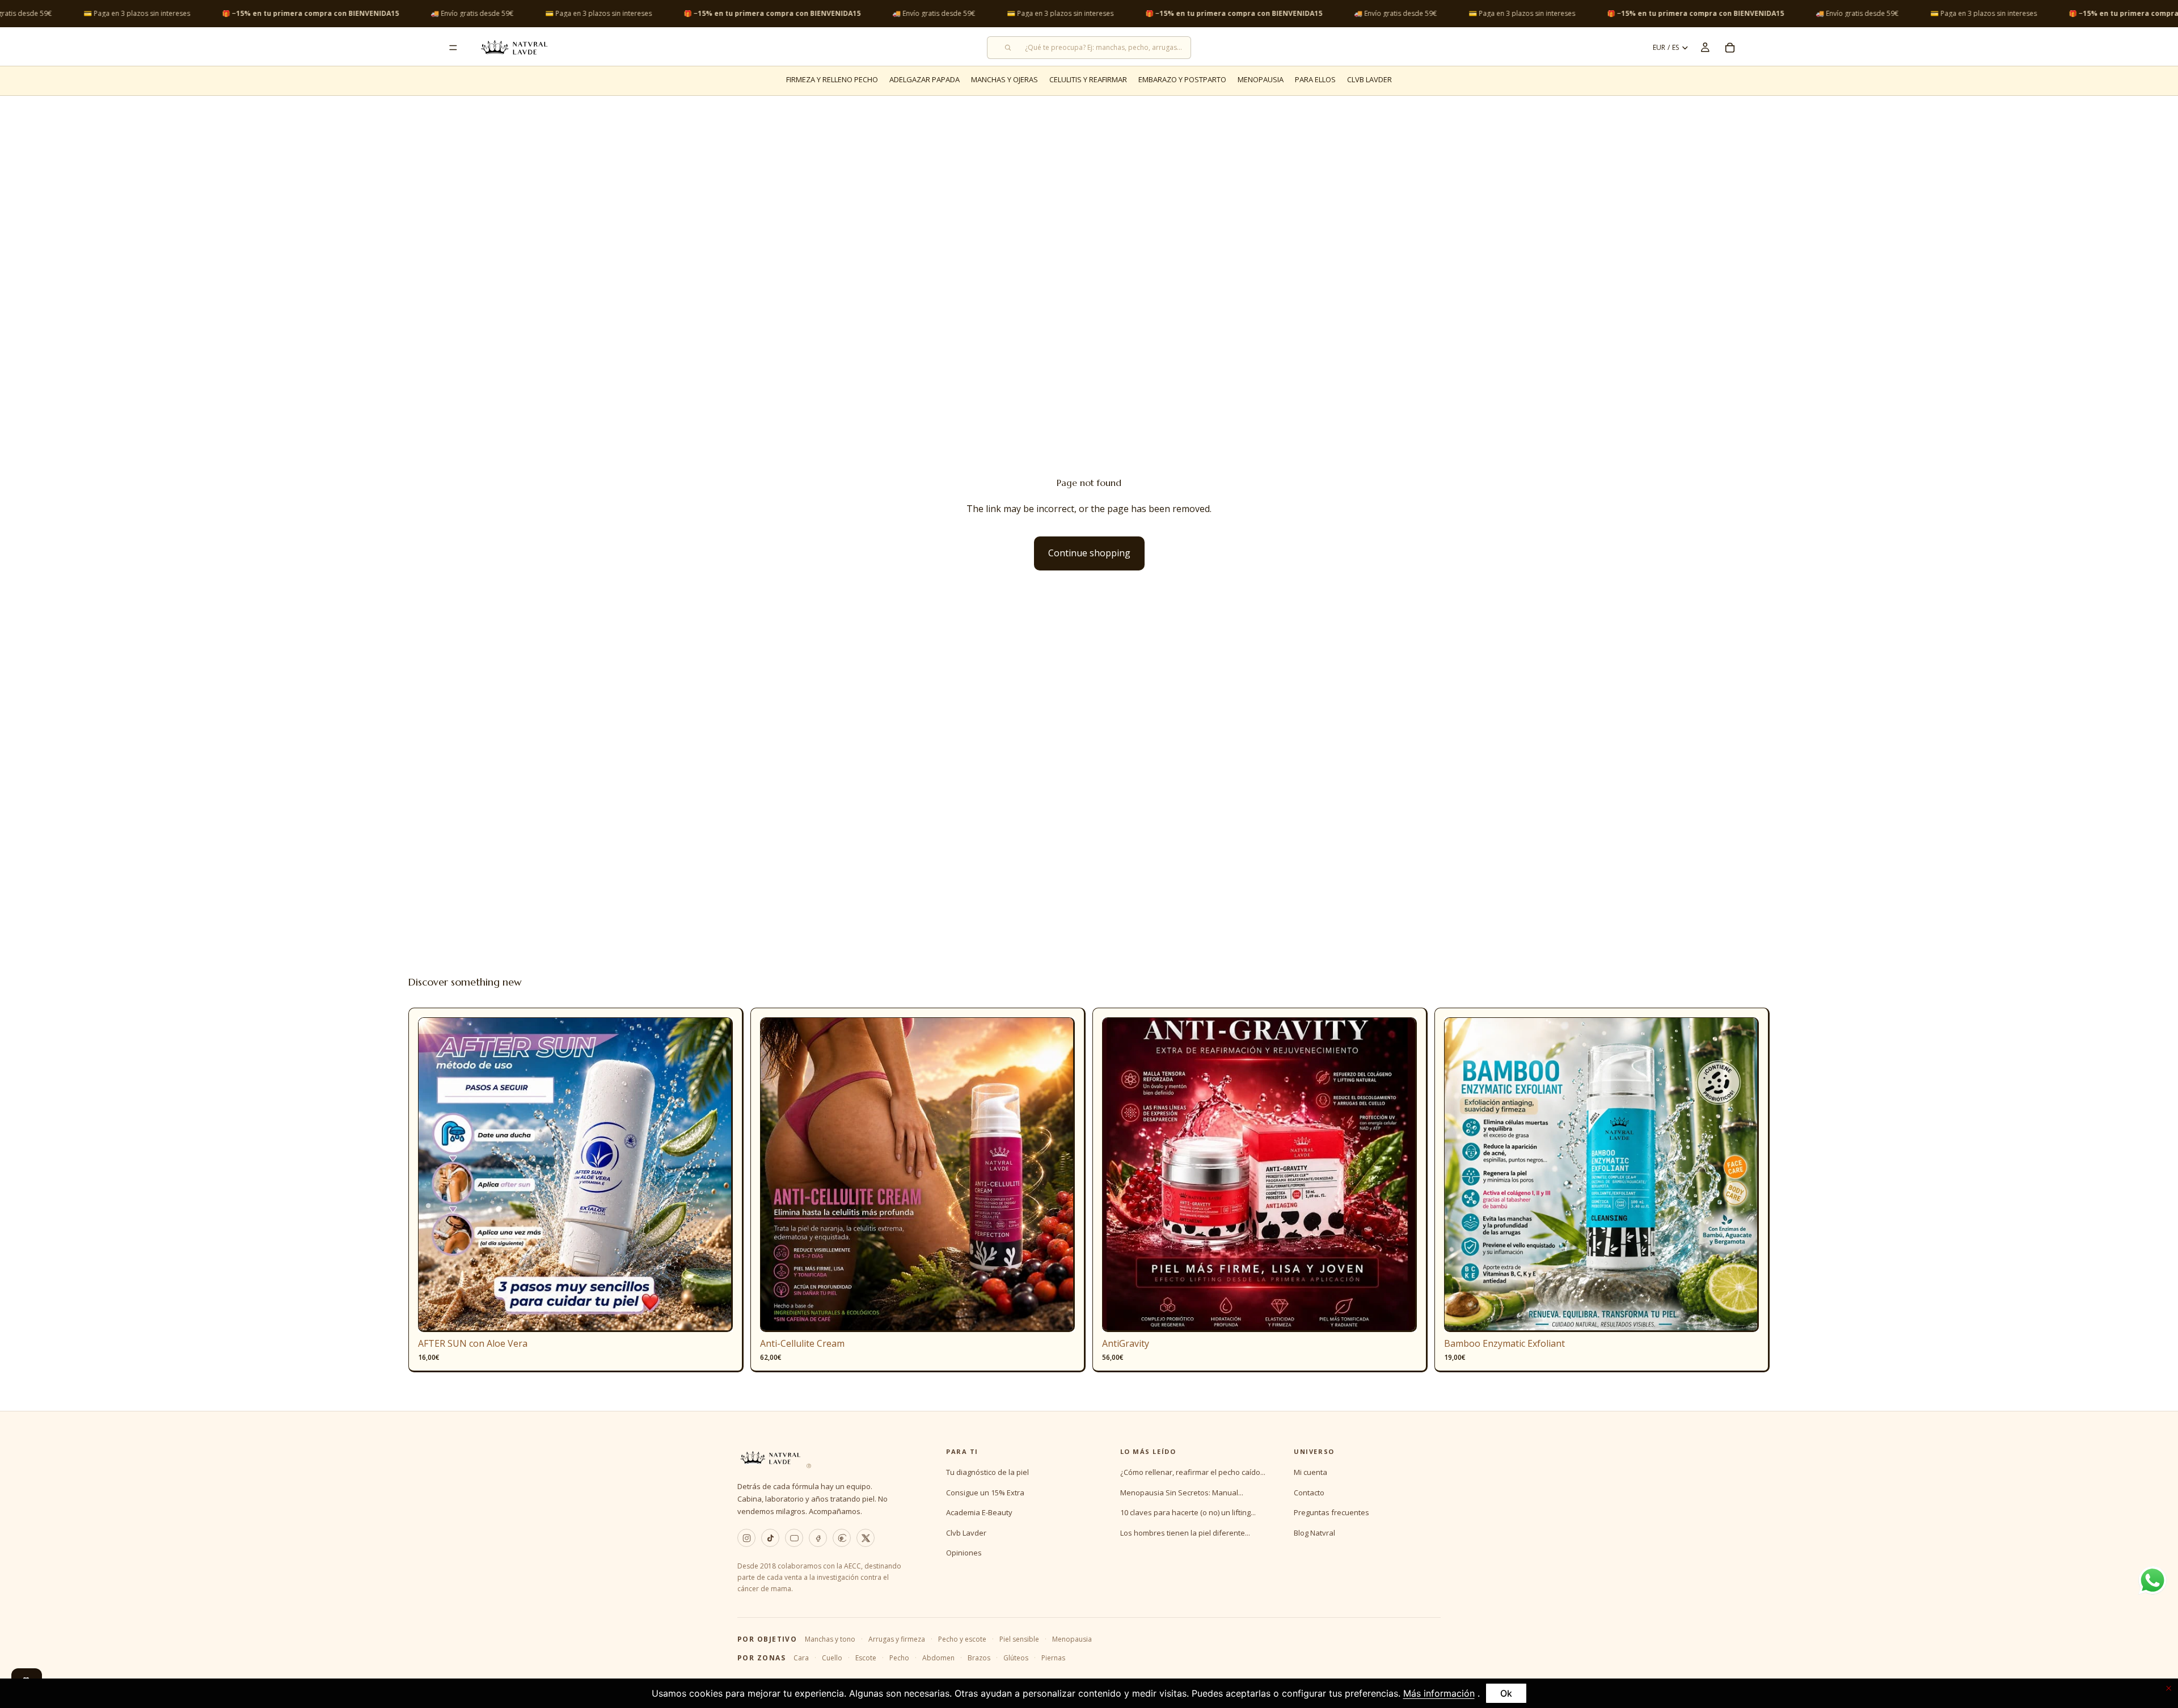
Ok (1506, 1693)
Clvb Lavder (966, 1533)
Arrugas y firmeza (897, 1639)
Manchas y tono (830, 1639)
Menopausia (1072, 1639)
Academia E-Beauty (979, 1512)
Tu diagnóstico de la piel (987, 1472)
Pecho (899, 1658)
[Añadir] (715, 1315)
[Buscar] (1089, 48)
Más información (1439, 1693)
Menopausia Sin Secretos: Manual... (1182, 1493)
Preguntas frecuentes (1331, 1512)
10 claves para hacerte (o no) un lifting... (1188, 1512)
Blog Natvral (1314, 1533)
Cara (801, 1658)
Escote (866, 1658)
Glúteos (1016, 1658)
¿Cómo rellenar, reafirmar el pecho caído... (1193, 1472)
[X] (866, 1538)
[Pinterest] (842, 1538)
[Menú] (453, 48)
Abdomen (938, 1658)
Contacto (1309, 1493)
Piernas (1053, 1658)
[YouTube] (794, 1538)
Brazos (979, 1658)
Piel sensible (1019, 1639)
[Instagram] (746, 1538)
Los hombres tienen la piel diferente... (1185, 1533)
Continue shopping (1089, 553)
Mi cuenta (1310, 1472)
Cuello (832, 1658)
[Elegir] (1057, 1315)
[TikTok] (770, 1538)
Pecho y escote (962, 1639)
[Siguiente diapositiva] (716, 1175)
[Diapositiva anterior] (435, 1175)
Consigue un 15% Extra (985, 1493)
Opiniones (964, 1553)
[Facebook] (818, 1538)
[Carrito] (1730, 48)
